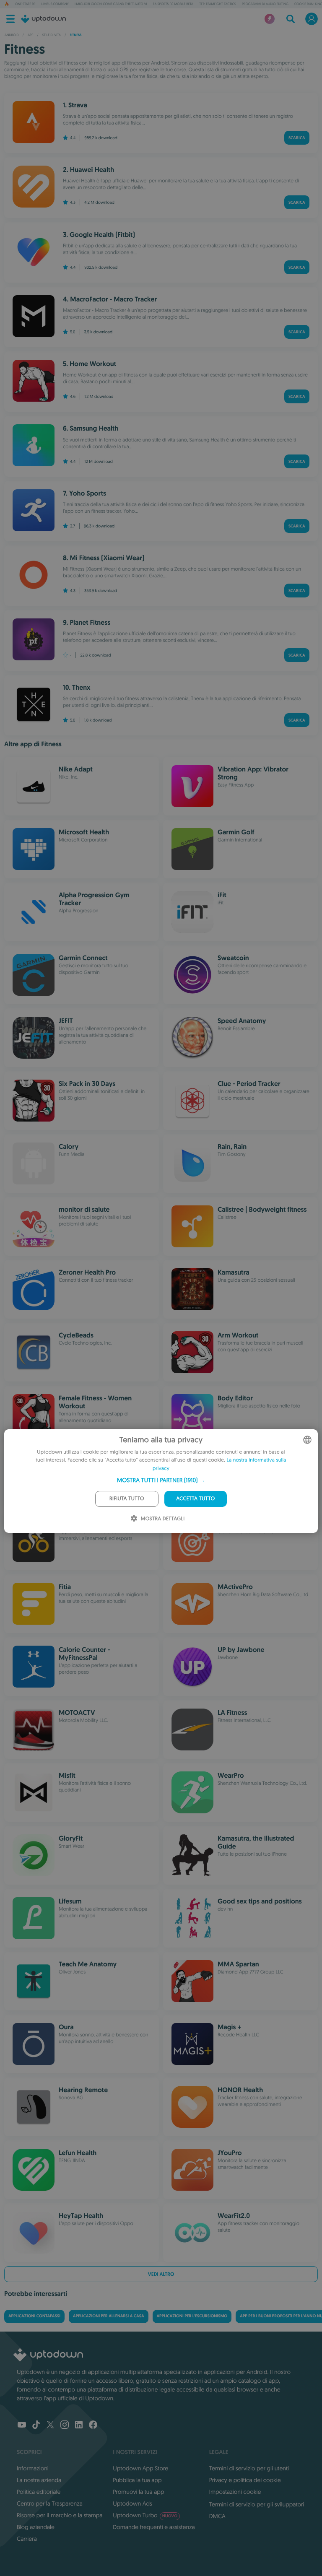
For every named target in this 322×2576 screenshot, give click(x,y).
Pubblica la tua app (137, 2480)
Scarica (297, 138)
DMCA (217, 2516)
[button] (161, 1480)
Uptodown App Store (140, 2468)
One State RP (25, 4)
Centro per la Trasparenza (50, 2503)
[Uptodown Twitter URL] (50, 2425)
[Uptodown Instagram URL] (65, 2425)
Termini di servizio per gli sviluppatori (257, 2504)
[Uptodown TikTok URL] (36, 2425)
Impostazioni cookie (235, 2492)
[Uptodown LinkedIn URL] (79, 2425)
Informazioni (33, 2468)
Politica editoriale (39, 2492)
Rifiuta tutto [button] (127, 1499)
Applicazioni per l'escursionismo (192, 2316)
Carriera (27, 2539)
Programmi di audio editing (265, 4)
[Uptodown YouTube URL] (22, 2425)
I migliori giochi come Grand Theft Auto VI (111, 4)
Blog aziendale (36, 2527)
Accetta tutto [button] (195, 1499)
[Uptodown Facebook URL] (93, 2425)
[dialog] (161, 1481)
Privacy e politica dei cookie (245, 2480)
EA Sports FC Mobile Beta (173, 4)
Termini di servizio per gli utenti (249, 2468)
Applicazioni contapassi (34, 2316)
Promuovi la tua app (138, 2492)
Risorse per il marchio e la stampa (60, 2515)
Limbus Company (55, 4)
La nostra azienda (39, 2480)
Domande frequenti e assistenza (154, 2527)
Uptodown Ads (132, 2503)
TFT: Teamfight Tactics (218, 4)
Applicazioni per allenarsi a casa (109, 2316)
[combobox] (307, 1440)
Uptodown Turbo (145, 2515)
